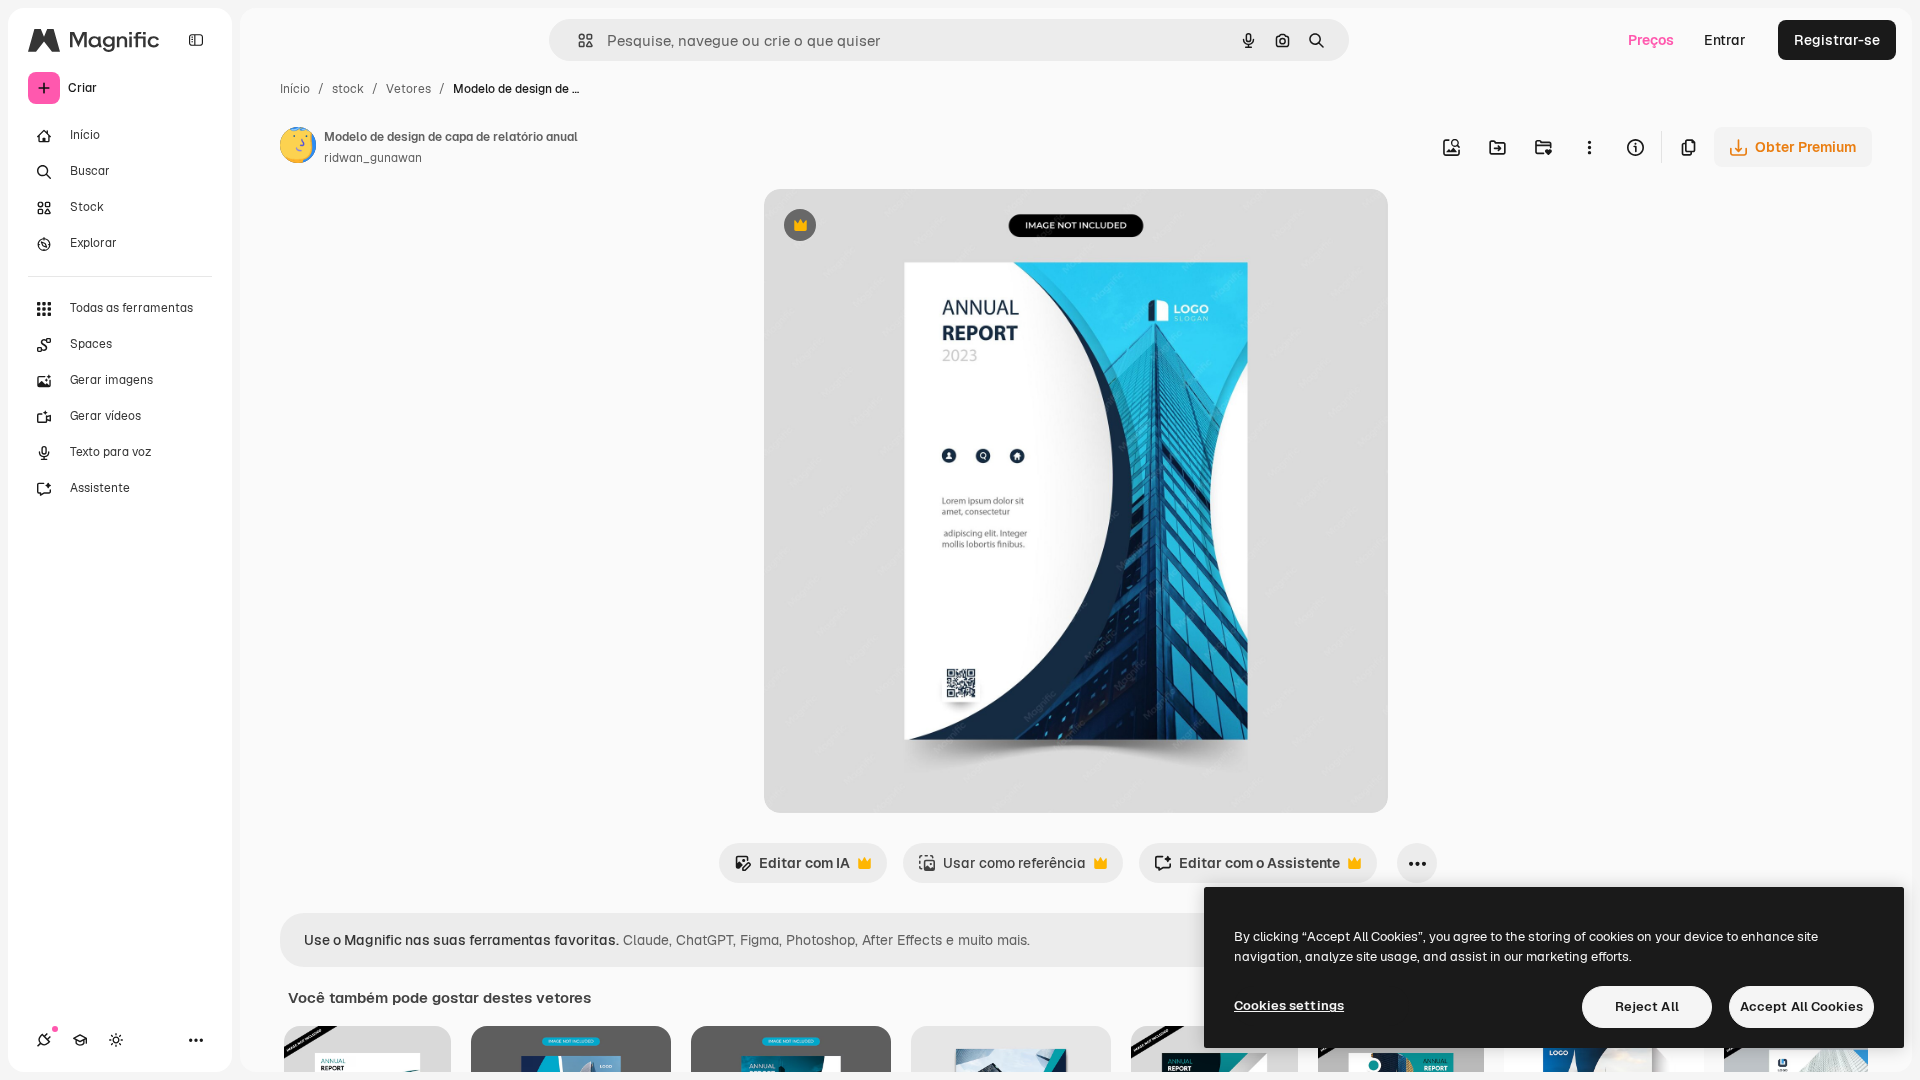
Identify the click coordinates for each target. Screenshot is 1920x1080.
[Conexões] (44, 1040)
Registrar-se (1837, 40)
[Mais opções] (1589, 147)
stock (348, 89)
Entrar (1725, 40)
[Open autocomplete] (577, 40)
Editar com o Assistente (1247, 868)
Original (892, 227)
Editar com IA (792, 868)
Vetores (408, 89)
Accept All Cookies (1801, 1006)
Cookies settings (1289, 1005)
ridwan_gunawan (373, 158)
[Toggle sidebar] (196, 40)
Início (295, 89)
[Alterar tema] (116, 1040)
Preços (1651, 40)
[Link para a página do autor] (298, 148)
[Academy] (80, 1040)
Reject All (1647, 1006)
